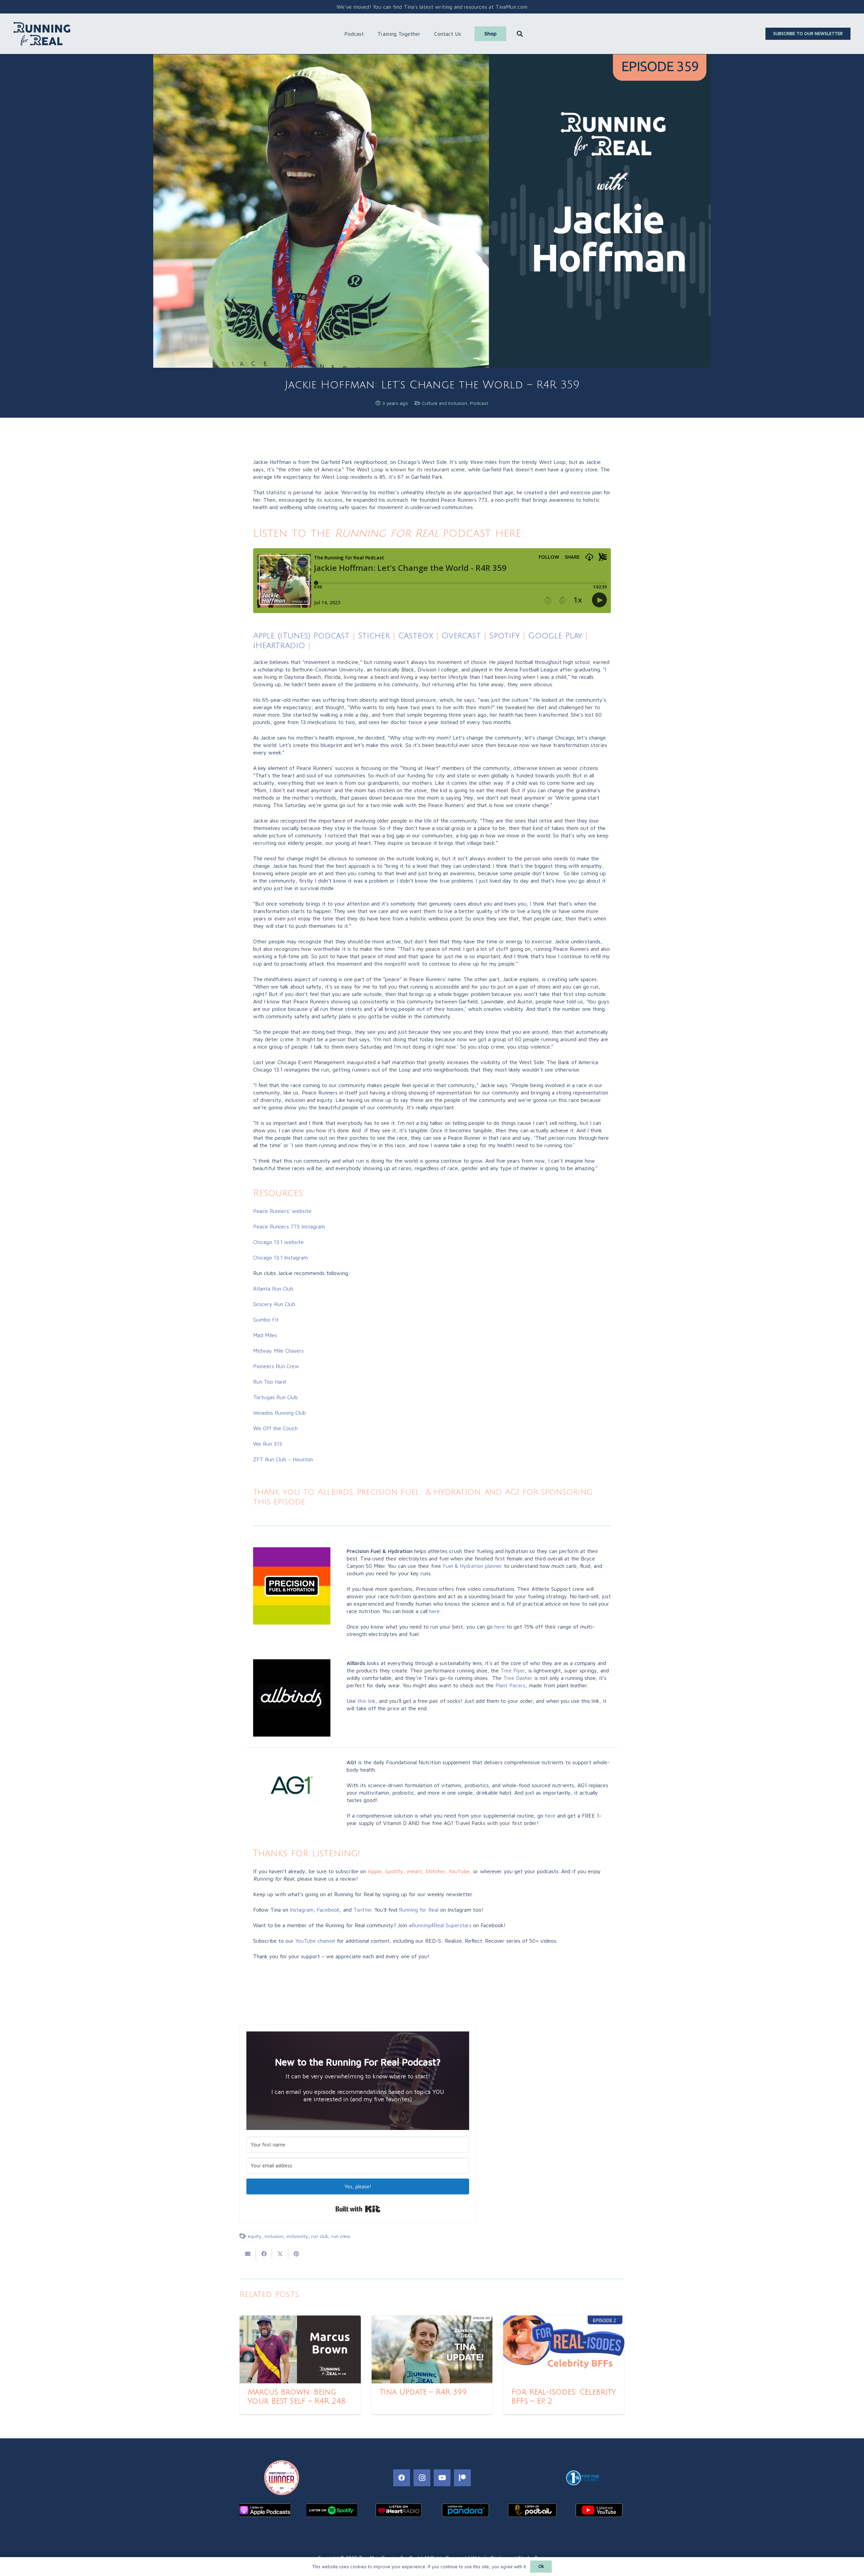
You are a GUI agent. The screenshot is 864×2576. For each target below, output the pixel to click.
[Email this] (248, 2254)
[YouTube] (442, 2478)
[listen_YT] (599, 2510)
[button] (367, 34)
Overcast (461, 636)
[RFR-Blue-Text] (42, 34)
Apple (375, 1871)
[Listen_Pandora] (465, 2510)
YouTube (459, 1871)
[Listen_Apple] (265, 2510)
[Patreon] (462, 2478)
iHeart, (415, 1871)
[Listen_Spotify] (332, 2510)
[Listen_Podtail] (532, 2510)
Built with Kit (358, 2209)
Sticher (372, 636)
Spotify (505, 636)
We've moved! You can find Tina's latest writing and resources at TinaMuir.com (432, 7)
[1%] (582, 2478)
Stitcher (435, 1871)
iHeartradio (279, 645)
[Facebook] (402, 2478)
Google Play (555, 636)
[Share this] (264, 2254)
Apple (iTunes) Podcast (301, 636)
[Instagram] (422, 2478)
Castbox (416, 636)
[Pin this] (296, 2254)
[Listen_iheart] (399, 2510)
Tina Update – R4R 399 (423, 2392)
